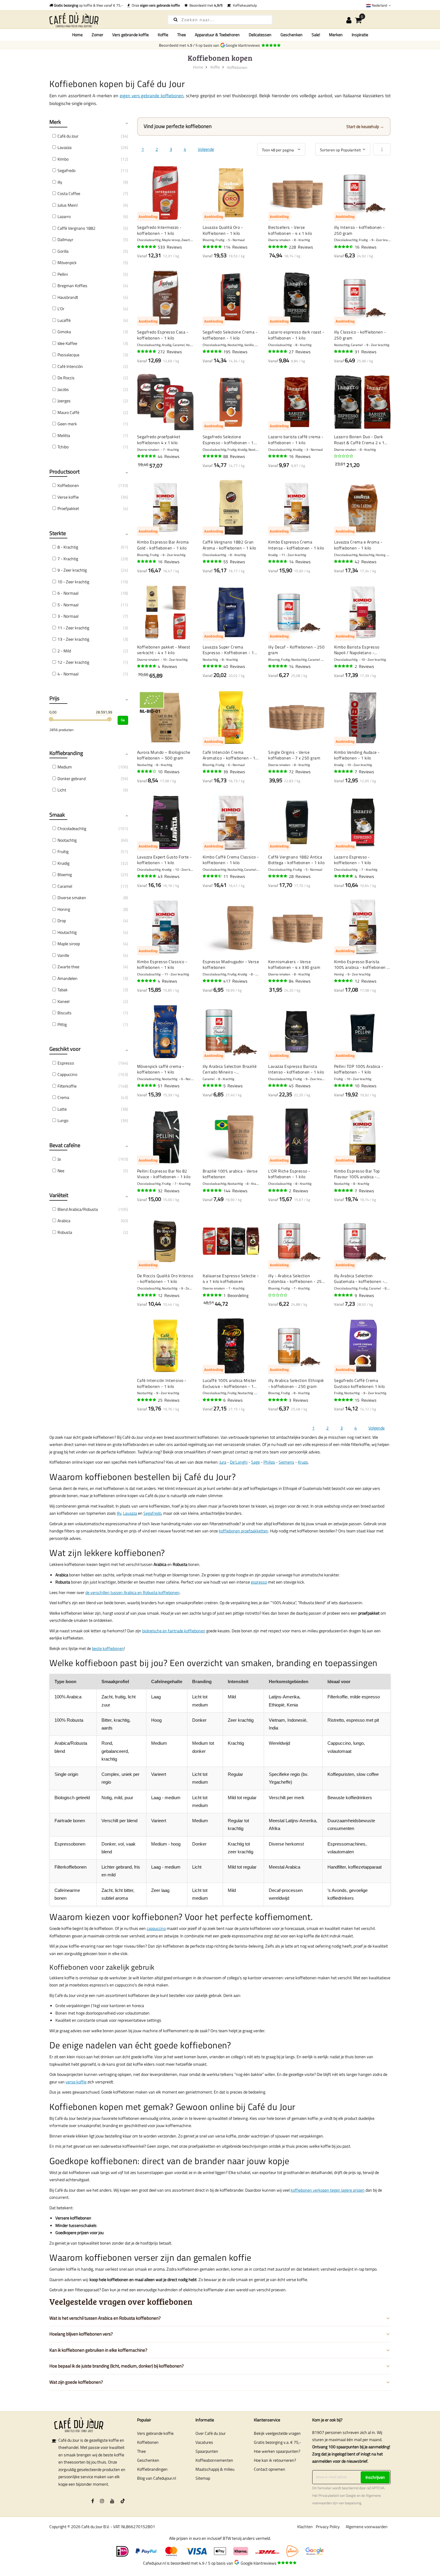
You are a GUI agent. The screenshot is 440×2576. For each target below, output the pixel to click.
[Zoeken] (176, 19)
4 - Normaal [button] (68, 674)
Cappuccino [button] (67, 1074)
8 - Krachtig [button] (68, 547)
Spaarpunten (207, 2451)
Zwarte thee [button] (68, 967)
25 (169, 1400)
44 (169, 456)
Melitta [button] (64, 435)
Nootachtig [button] (67, 840)
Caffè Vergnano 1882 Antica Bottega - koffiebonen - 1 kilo (296, 860)
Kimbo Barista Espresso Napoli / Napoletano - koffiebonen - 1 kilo (357, 650)
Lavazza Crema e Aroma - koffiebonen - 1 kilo (358, 545)
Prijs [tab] (54, 698)
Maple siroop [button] (69, 944)
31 (366, 352)
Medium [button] (65, 767)
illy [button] (60, 182)
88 (234, 456)
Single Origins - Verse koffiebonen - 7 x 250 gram (294, 755)
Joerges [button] (64, 401)
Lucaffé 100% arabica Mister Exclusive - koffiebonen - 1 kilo (230, 1383)
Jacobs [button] (63, 389)
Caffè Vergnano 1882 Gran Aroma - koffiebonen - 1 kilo (229, 545)
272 (170, 352)
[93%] (278, 771)
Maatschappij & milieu (215, 2469)
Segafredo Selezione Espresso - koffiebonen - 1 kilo (228, 440)
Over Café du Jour (211, 2433)
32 (169, 1191)
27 (300, 352)
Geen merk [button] (67, 424)
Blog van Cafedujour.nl (157, 2478)
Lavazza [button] (65, 147)
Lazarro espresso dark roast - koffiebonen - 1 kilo (296, 335)
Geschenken (148, 2460)
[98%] (344, 876)
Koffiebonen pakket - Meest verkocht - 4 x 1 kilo (164, 650)
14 (300, 562)
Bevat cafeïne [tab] (65, 1145)
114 (235, 247)
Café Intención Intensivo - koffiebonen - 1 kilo (162, 1383)
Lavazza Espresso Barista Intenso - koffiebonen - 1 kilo (296, 1069)
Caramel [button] (65, 886)
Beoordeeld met (205, 5)
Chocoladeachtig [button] (72, 828)
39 (234, 772)
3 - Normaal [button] (68, 616)
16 (366, 247)
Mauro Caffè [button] (68, 412)
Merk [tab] (55, 122)
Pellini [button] (63, 274)
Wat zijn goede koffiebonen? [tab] (76, 2382)
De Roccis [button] (66, 378)
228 (301, 247)
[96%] (147, 247)
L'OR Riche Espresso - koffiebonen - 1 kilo (289, 1174)
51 (169, 1086)
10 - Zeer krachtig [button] (73, 582)
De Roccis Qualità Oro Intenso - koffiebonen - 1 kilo (165, 1279)
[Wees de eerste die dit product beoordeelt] (344, 456)
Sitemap (203, 2478)
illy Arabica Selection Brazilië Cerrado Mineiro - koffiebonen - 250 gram (230, 1069)
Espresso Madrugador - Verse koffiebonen (231, 965)
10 (169, 772)
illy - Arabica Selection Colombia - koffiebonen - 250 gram (296, 1279)
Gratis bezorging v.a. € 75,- (277, 2442)
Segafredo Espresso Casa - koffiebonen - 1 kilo (163, 335)
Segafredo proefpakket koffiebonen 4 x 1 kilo (159, 440)
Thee (141, 2451)
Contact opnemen (270, 2469)
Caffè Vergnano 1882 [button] (76, 228)
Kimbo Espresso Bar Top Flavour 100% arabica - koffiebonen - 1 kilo (357, 1174)
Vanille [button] (63, 955)
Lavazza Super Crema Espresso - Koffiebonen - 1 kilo (228, 650)
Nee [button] (61, 1171)
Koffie (215, 67)
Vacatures (204, 2442)
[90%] (147, 456)
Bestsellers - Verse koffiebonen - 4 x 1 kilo (290, 230)
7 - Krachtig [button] (68, 559)
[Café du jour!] (103, 20)
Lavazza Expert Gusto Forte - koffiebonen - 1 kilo (164, 860)
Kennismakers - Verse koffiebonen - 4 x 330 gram (294, 965)
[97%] (344, 771)
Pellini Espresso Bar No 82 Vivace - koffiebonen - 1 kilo (164, 1174)
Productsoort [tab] (65, 472)
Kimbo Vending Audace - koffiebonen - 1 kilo (357, 755)
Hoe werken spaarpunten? (277, 2451)
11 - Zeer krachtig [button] (73, 628)
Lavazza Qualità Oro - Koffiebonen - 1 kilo (223, 230)
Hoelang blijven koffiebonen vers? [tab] (81, 2334)
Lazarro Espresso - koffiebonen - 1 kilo (353, 860)
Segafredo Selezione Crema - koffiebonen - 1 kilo (230, 335)
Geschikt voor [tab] (65, 1049)
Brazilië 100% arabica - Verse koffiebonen (230, 1174)
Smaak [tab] (57, 815)
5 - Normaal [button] (68, 605)
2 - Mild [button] (64, 651)
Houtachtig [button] (67, 932)
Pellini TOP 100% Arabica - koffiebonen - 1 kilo (359, 1069)
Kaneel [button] (63, 1001)
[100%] (213, 1085)
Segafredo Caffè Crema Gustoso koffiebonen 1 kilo (359, 1383)
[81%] (147, 771)
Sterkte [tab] (58, 533)
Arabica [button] (64, 1221)
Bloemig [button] (65, 874)
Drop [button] (62, 921)
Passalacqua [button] (68, 355)
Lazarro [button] (64, 216)
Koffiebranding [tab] (66, 753)
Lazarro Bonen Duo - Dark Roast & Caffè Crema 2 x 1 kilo (359, 440)
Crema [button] (63, 1097)
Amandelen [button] (67, 978)
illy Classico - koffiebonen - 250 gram (360, 335)
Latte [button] (62, 1109)
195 (235, 352)
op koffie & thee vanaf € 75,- (88, 5)
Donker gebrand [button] (72, 778)
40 (234, 666)
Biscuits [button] (65, 1013)
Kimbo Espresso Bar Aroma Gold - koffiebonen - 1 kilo (163, 545)
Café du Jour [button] (68, 136)
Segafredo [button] (66, 170)
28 (300, 876)
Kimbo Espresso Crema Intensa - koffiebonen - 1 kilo (296, 545)
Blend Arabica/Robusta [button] (78, 1209)
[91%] (278, 561)
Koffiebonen (148, 2442)
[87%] (213, 876)
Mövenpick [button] (67, 262)
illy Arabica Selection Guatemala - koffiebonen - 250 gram (359, 1279)
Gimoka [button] (64, 332)
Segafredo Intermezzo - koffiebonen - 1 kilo (159, 230)
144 (235, 1191)
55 (234, 562)
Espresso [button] (66, 1063)
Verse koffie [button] (68, 497)
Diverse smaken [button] (72, 898)
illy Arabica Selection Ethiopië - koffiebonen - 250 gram (296, 1383)
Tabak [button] (63, 990)
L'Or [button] (61, 309)
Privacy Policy (328, 2526)
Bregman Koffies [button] (72, 286)
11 (234, 876)
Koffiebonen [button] (68, 485)
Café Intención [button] (70, 366)
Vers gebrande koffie (155, 2433)
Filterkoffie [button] (67, 1086)
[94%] (278, 247)
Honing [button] (64, 909)
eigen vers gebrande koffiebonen (152, 96)
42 (366, 562)
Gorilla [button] (63, 251)
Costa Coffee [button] (69, 193)
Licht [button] (62, 790)
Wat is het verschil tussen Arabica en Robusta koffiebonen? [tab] (105, 2318)
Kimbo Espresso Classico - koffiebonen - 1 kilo (162, 965)
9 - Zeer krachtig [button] (72, 570)
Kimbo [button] (63, 159)
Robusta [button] (65, 1232)
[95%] (213, 247)
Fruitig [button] (63, 851)
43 (169, 876)
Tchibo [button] (63, 447)
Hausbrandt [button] (68, 297)
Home (77, 35)
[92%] (278, 981)
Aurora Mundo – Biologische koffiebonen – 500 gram (164, 755)
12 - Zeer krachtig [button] (73, 662)
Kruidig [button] (63, 863)
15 (366, 1400)
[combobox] (220, 20)
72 (300, 772)
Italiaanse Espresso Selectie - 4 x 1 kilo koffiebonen (231, 1279)
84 (300, 981)
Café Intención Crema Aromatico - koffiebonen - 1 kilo (229, 755)
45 (300, 1086)
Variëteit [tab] (59, 1195)
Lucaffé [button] (64, 320)
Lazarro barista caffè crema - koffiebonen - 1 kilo (296, 440)
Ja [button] (59, 1159)
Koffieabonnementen (214, 2460)
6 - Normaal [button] (68, 593)
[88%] (344, 981)
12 (366, 981)
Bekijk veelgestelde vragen (277, 2433)
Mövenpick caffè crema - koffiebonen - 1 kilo (161, 1069)
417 (235, 981)
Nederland (379, 5)
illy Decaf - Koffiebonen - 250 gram (296, 650)
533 (170, 247)
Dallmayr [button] (65, 239)
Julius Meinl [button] (67, 205)
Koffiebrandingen (152, 2469)
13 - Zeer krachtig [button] (73, 639)
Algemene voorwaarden (367, 2526)
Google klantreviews (244, 45)
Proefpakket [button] (68, 508)
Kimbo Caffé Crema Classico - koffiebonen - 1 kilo (231, 860)
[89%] (344, 247)
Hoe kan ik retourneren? (275, 2460)
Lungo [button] (63, 1120)
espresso (259, 1582)
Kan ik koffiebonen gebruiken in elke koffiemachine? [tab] (98, 2350)
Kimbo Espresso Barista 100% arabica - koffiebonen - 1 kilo (361, 965)
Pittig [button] (62, 1024)
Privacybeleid (329, 2496)
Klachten (305, 2526)
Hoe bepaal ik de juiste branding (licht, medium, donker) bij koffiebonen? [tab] (117, 2366)
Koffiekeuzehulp (244, 5)
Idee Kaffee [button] (67, 343)
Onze (155, 5)
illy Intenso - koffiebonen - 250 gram (359, 230)
